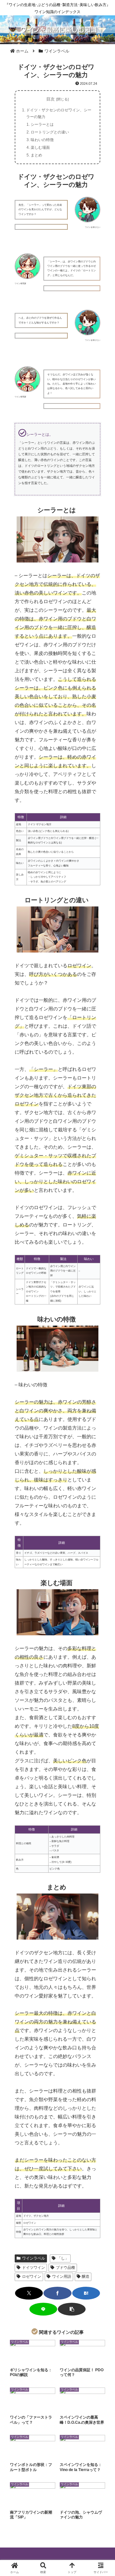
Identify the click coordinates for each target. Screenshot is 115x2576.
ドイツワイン (34, 2268)
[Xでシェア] (29, 2293)
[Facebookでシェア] (57, 2293)
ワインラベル (34, 2258)
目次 (50, 99)
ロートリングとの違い (50, 132)
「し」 (63, 2258)
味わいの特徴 (42, 140)
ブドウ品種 (65, 2268)
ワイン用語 (62, 2277)
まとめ (36, 155)
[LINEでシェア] (43, 2309)
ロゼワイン (32, 2277)
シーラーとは (42, 124)
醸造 (86, 2277)
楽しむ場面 (40, 148)
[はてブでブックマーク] (86, 2293)
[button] (72, 2309)
